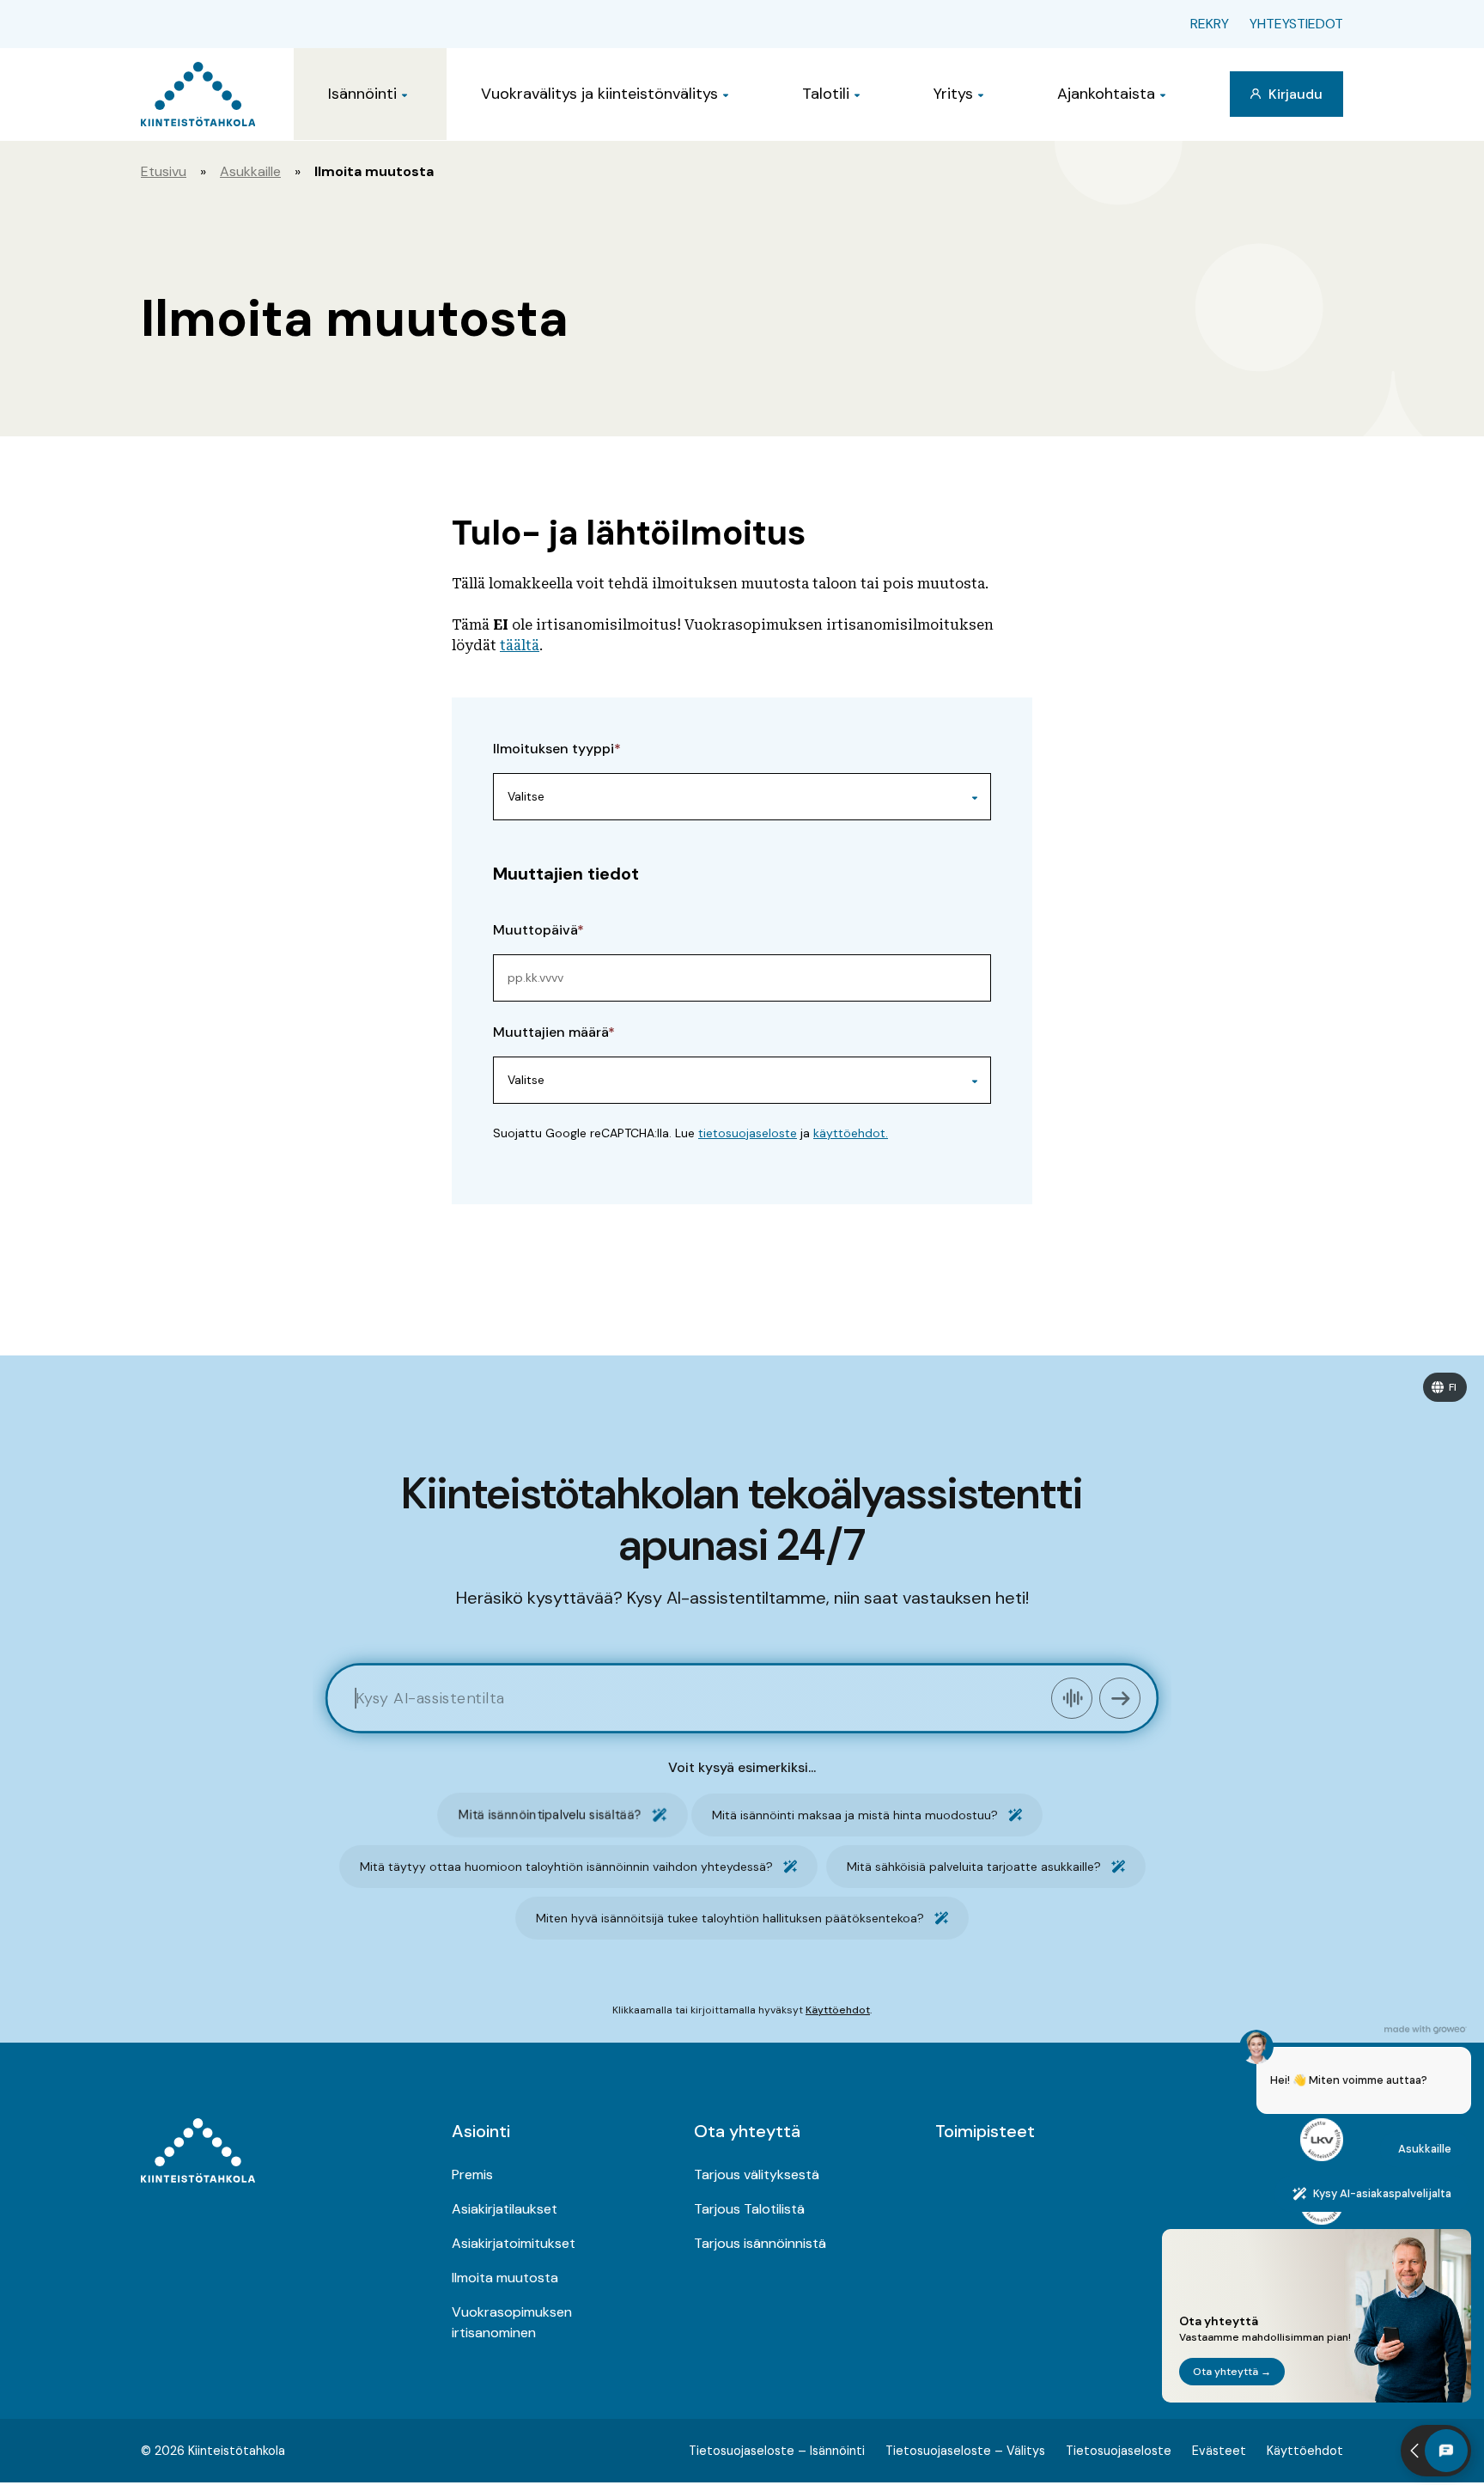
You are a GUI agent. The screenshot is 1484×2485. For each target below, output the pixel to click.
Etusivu (164, 171)
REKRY (1210, 24)
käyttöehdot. (851, 1133)
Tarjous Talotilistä (749, 2209)
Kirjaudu (1294, 94)
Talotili (826, 94)
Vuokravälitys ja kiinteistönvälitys (599, 94)
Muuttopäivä (535, 930)
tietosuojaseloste (748, 1133)
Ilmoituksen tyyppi (553, 749)
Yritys (953, 94)
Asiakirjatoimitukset (514, 2243)
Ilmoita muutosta (505, 2278)
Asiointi (481, 2131)
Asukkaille (250, 171)
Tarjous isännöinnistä (760, 2243)
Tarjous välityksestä (757, 2174)
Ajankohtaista (1106, 94)
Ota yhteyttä (747, 2131)
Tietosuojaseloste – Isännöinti (777, 2451)
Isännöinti (362, 94)
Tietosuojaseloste (1119, 2451)
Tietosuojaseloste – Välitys (965, 2451)
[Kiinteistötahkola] (198, 94)
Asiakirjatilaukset (505, 2209)
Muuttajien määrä (550, 1032)
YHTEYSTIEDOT (1296, 24)
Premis (472, 2174)
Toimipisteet (985, 2131)
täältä (520, 646)
